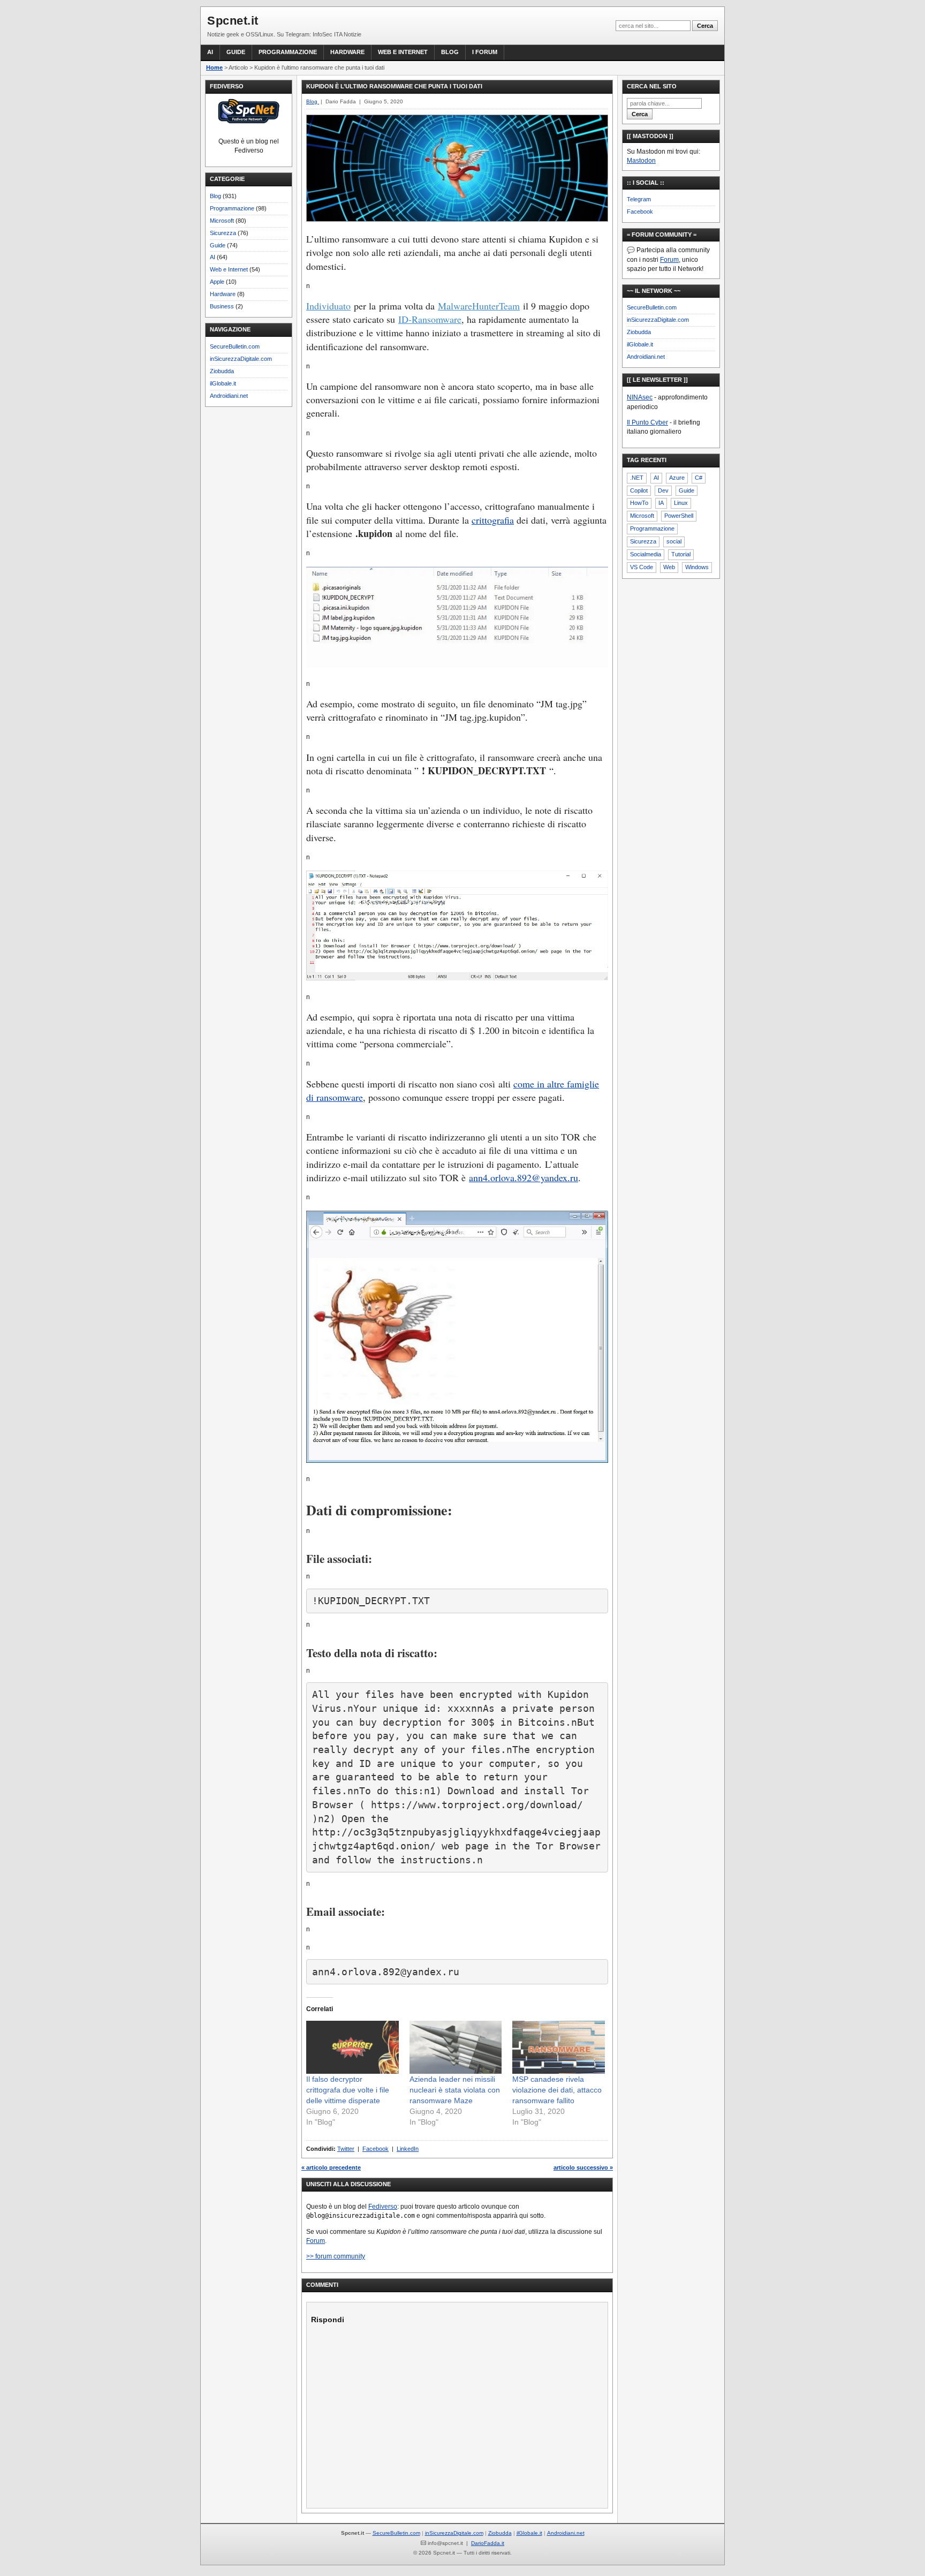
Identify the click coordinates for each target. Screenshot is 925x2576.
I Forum (485, 52)
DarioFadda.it (488, 2543)
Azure (677, 478)
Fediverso (383, 2207)
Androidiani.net (229, 396)
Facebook (376, 2149)
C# (699, 478)
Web (669, 567)
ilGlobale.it (223, 383)
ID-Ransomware (430, 319)
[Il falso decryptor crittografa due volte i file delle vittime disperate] (352, 2047)
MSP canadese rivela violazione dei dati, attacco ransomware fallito (557, 2090)
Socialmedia (646, 554)
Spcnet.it (233, 21)
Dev (663, 490)
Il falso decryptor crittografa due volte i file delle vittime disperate (348, 2090)
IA (661, 503)
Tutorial (681, 554)
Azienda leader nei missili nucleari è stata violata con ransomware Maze (455, 2090)
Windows (697, 567)
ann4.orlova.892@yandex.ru (524, 1177)
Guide (236, 52)
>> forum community (336, 2256)
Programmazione (288, 52)
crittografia (493, 520)
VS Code (642, 567)
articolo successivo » (583, 2167)
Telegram (639, 199)
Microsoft (222, 221)
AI (210, 52)
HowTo (639, 503)
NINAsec (640, 397)
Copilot (639, 490)
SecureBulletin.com (235, 346)
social (674, 541)
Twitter (346, 2149)
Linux (681, 503)
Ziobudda (222, 371)
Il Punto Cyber (647, 422)
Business (222, 306)
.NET (637, 478)
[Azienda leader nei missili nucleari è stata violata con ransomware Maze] (456, 2047)
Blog (450, 52)
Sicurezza (223, 233)
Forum (316, 2241)
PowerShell (679, 516)
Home (214, 67)
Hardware (347, 52)
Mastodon (641, 161)
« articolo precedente (331, 2167)
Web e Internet (403, 52)
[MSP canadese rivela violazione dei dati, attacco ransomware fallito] (559, 2047)
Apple (217, 282)
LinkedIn (408, 2149)
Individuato (328, 306)
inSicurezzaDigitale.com (241, 359)
